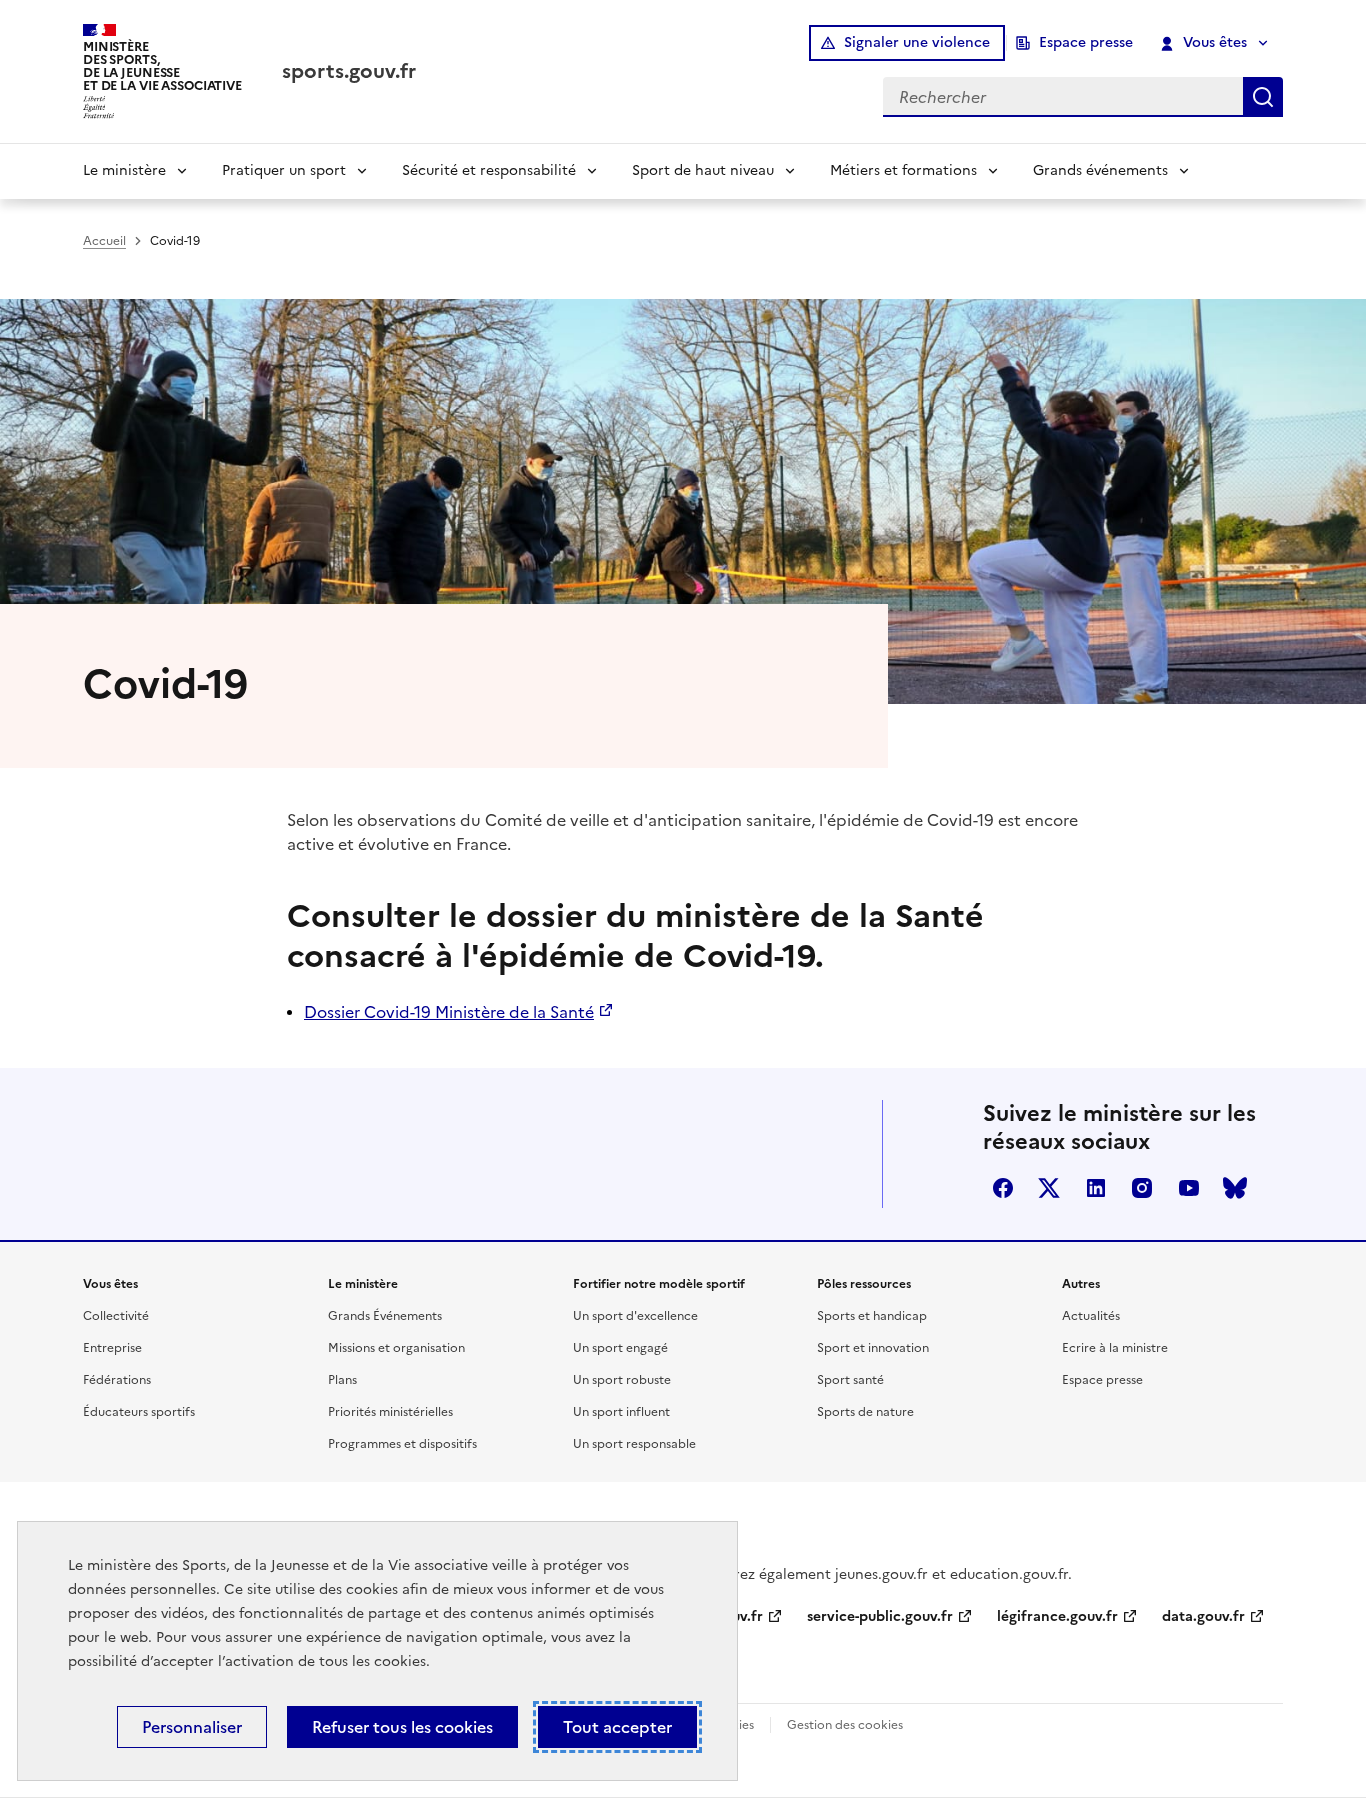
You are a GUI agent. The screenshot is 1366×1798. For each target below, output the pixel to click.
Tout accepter (617, 1727)
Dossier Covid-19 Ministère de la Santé (449, 1012)
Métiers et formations (903, 170)
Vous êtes (1215, 42)
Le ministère (124, 170)
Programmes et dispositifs (402, 1444)
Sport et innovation (873, 1348)
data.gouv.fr (1203, 1616)
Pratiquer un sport (284, 170)
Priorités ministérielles (390, 1412)
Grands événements (1100, 170)
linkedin (1096, 1188)
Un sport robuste (622, 1380)
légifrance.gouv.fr (1057, 1616)
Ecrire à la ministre (1115, 1348)
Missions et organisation (396, 1348)
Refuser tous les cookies (402, 1727)
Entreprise (112, 1348)
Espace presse (1086, 42)
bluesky (1235, 1188)
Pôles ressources (864, 1284)
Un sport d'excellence (635, 1316)
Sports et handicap (872, 1316)
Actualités (1091, 1316)
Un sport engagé (620, 1348)
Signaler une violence (917, 42)
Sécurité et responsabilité (489, 170)
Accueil (104, 241)
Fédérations (117, 1380)
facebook (1003, 1188)
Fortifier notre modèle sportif (659, 1284)
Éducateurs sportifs (139, 1412)
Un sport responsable (634, 1444)
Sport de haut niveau (703, 170)
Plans (342, 1380)
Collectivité (116, 1316)
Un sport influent (621, 1412)
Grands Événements (385, 1316)
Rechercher (1263, 97)
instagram (1142, 1188)
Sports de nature (865, 1412)
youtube (1189, 1188)
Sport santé (850, 1380)
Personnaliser (192, 1727)
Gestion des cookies (845, 1725)
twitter (1049, 1188)
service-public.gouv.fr (880, 1616)
